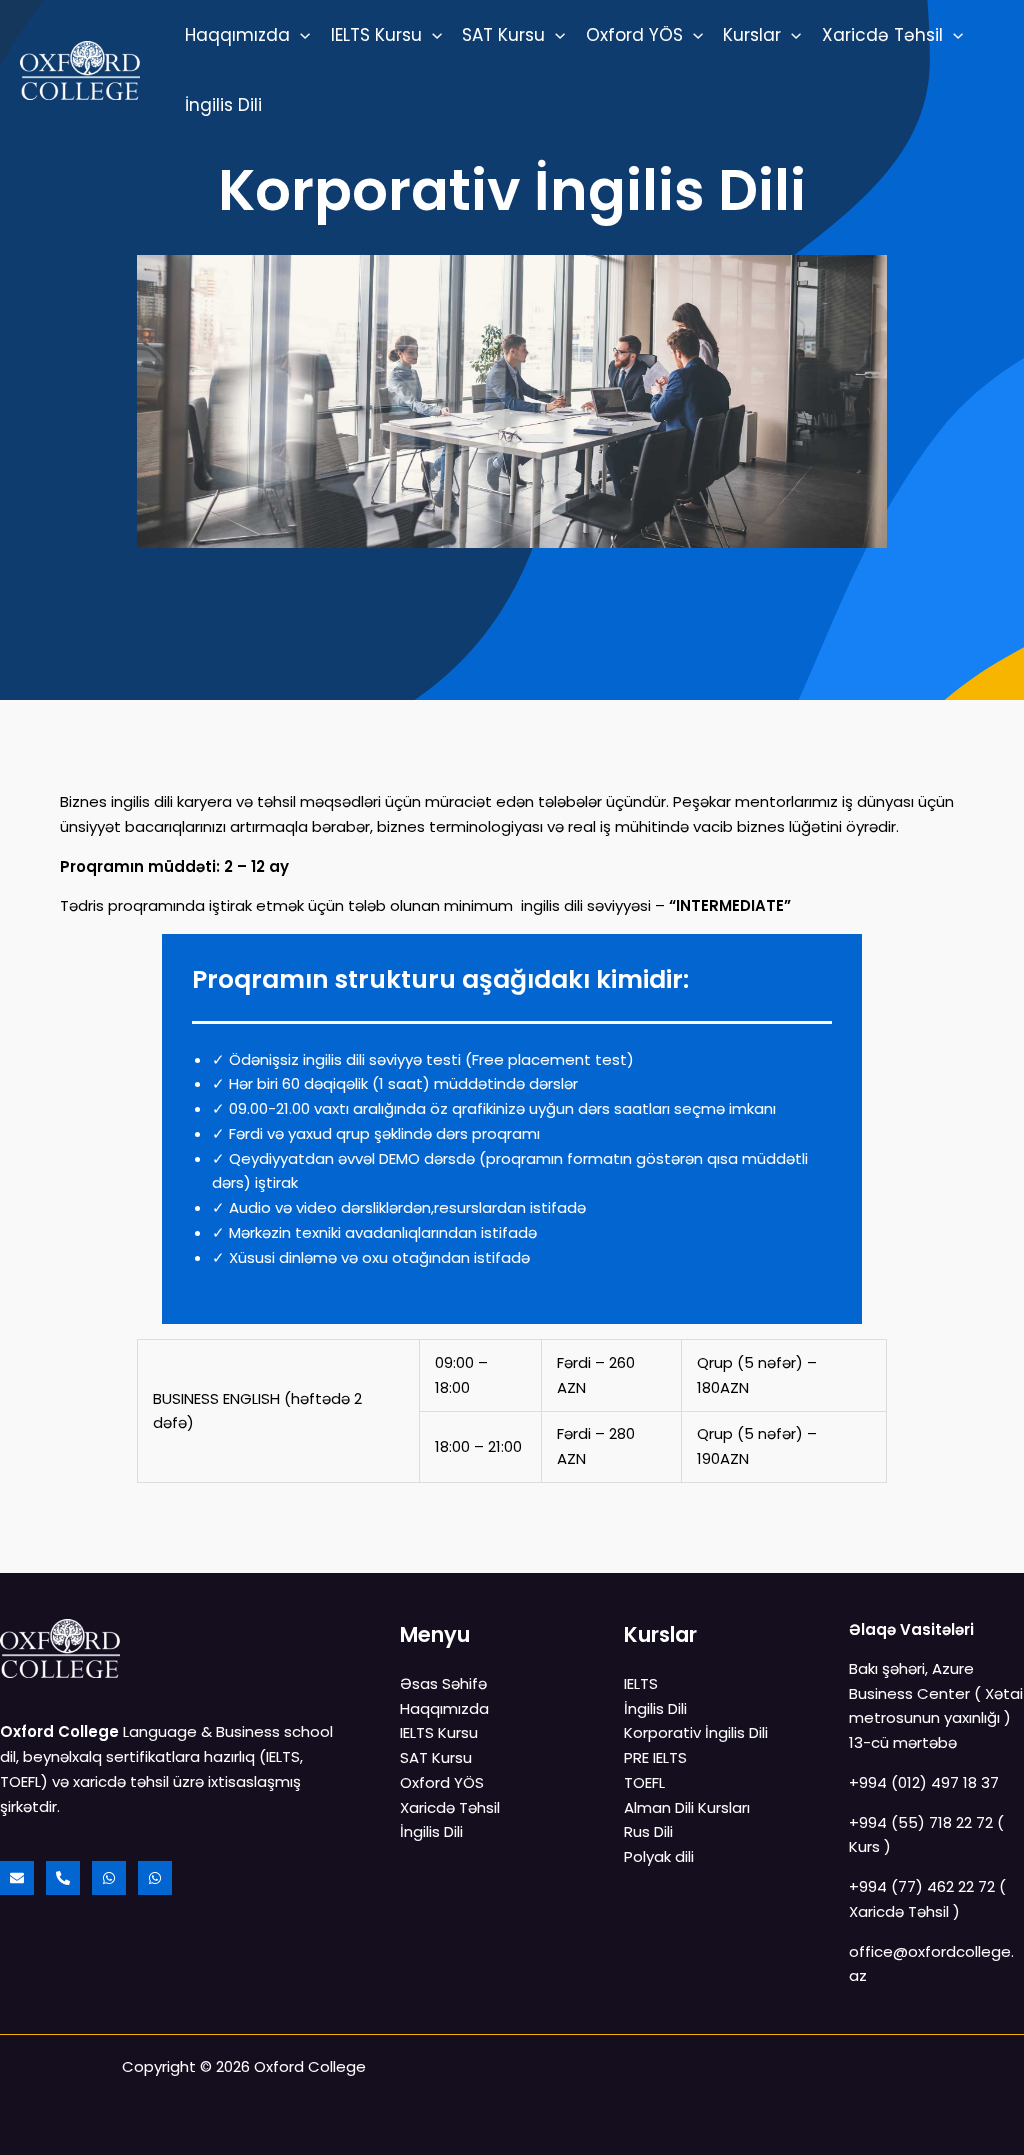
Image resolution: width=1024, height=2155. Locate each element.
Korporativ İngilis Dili (696, 1732)
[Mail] (17, 1878)
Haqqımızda (237, 35)
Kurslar (752, 35)
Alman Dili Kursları (687, 1807)
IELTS (641, 1683)
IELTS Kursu (376, 35)
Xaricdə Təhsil (882, 35)
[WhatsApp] (109, 1878)
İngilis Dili (223, 105)
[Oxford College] (80, 68)
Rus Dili (648, 1831)
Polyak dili (659, 1856)
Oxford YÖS (634, 35)
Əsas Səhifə (443, 1683)
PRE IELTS (655, 1757)
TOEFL (644, 1782)
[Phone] (63, 1878)
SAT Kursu (503, 35)
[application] (300, 35)
